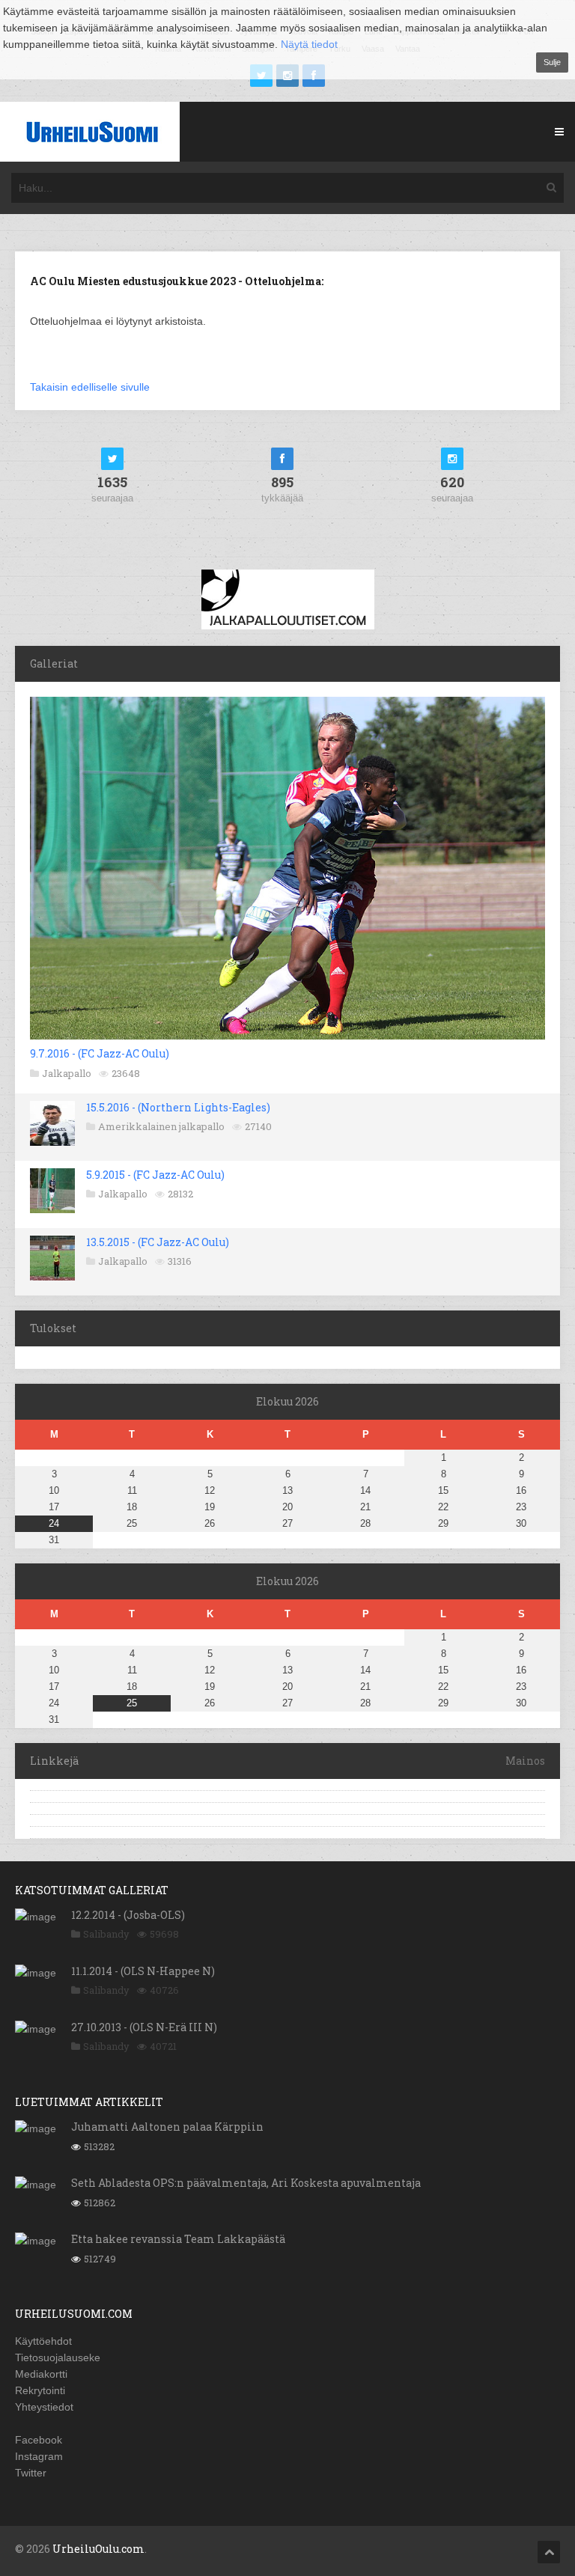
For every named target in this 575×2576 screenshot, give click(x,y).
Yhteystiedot (44, 2407)
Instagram (39, 2456)
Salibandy (106, 1934)
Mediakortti (41, 2374)
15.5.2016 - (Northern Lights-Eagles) (178, 1107)
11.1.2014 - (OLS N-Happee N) (143, 1971)
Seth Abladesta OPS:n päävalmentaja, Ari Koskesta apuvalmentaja (246, 2183)
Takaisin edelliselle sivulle (90, 387)
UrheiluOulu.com (98, 2549)
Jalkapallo (67, 1073)
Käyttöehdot (43, 2341)
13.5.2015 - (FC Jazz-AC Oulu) (158, 1242)
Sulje (552, 62)
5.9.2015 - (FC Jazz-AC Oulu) (155, 1175)
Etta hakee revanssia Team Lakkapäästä (178, 2239)
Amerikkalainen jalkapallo (161, 1126)
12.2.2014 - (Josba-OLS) (128, 1915)
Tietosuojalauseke (58, 2357)
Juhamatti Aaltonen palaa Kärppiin (167, 2127)
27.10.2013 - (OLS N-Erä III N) (144, 2027)
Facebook (39, 2440)
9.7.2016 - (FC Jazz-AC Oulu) (100, 1053)
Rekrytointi (40, 2390)
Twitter (31, 2473)
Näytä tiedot (309, 44)
